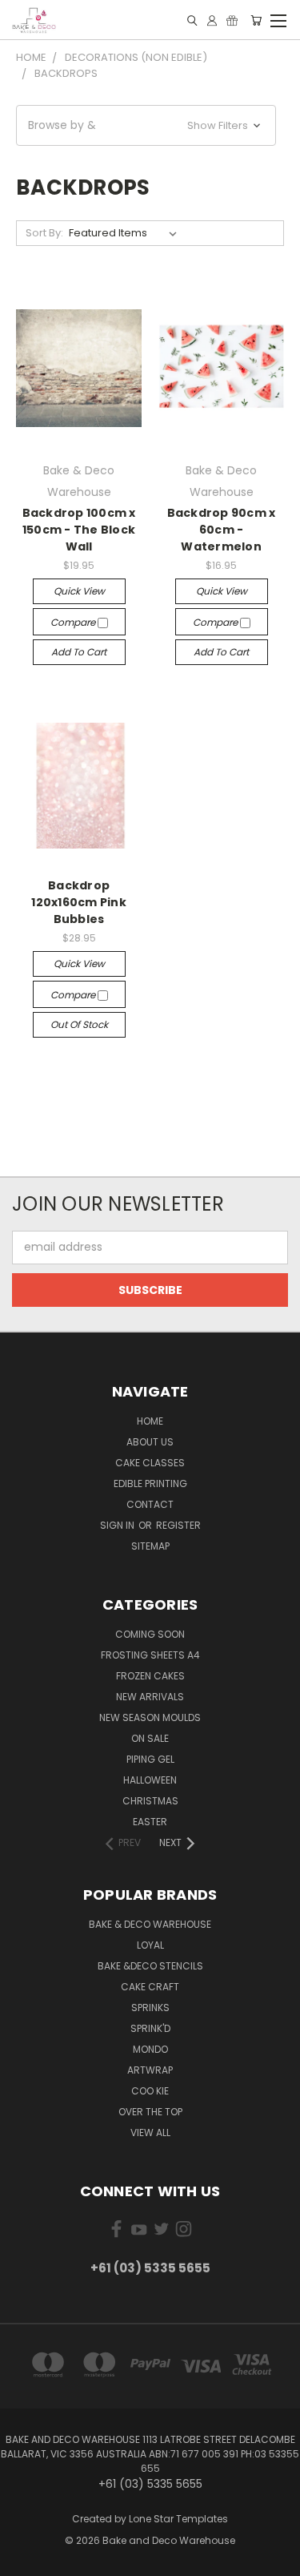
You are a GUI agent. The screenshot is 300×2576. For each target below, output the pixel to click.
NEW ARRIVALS (150, 1697)
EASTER (150, 1822)
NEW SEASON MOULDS (150, 1717)
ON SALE (150, 1738)
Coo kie (150, 2091)
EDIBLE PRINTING (150, 1484)
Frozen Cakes (150, 1676)
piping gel (150, 1759)
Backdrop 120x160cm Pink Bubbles (79, 902)
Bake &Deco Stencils (150, 1966)
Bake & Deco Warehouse (150, 1924)
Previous (25, 2560)
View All (150, 2133)
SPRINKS (150, 2008)
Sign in (118, 1525)
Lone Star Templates (178, 2519)
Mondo (150, 2049)
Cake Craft (150, 1987)
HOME (150, 1421)
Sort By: (44, 233)
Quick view (79, 591)
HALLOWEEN (150, 1780)
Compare (74, 622)
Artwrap (150, 2070)
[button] (146, 125)
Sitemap (150, 1546)
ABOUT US (150, 1442)
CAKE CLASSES (150, 1463)
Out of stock (79, 1024)
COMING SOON (150, 1634)
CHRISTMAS (150, 1801)
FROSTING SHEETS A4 (150, 1655)
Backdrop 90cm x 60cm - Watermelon (222, 530)
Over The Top (150, 2112)
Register (178, 1525)
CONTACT (150, 1504)
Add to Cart (79, 652)
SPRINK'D (150, 2028)
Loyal (150, 1945)
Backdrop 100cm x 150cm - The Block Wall (79, 530)
